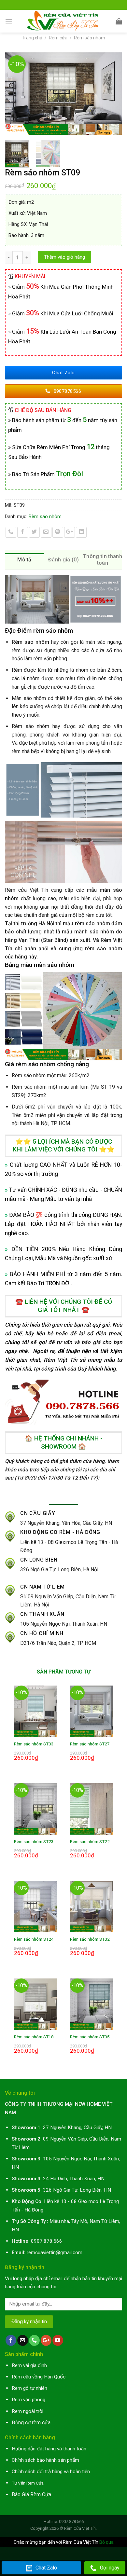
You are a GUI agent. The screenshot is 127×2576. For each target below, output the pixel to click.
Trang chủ (32, 38)
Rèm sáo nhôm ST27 (90, 1744)
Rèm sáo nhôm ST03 (34, 1744)
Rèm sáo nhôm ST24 (34, 1939)
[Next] (114, 94)
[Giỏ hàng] (119, 21)
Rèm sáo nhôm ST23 (34, 1841)
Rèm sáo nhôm (90, 38)
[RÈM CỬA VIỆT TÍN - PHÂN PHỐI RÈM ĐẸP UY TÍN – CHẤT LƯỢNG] (64, 21)
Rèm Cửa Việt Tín (80, 2528)
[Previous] (13, 94)
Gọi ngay (110, 2568)
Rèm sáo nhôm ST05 (90, 2037)
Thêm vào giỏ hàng (64, 257)
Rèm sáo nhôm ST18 (34, 2037)
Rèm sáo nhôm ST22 (90, 1841)
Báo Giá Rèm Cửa (31, 2494)
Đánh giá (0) (63, 560)
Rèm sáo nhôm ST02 (90, 1939)
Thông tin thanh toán (103, 560)
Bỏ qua (106, 2542)
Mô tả (24, 560)
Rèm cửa (58, 38)
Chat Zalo (46, 2568)
